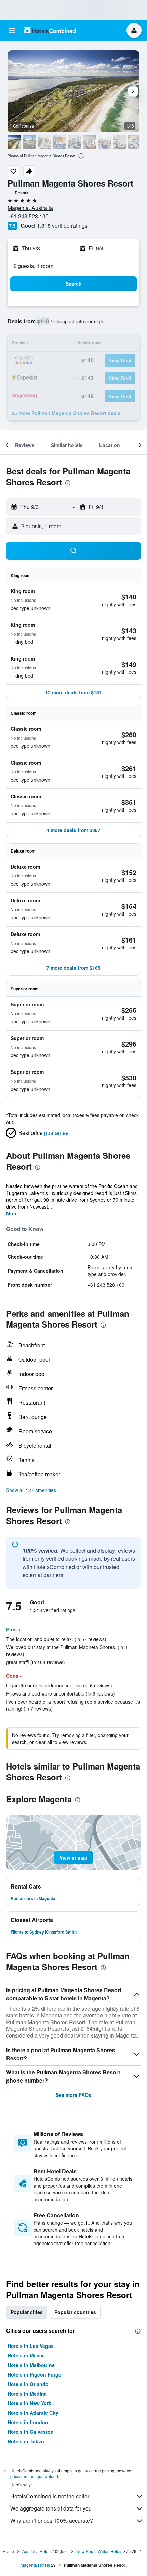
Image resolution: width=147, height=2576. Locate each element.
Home (8, 2551)
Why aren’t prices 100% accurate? (52, 2521)
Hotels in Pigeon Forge (34, 2374)
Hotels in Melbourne (31, 2365)
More (12, 1213)
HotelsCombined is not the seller (50, 2496)
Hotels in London (28, 2422)
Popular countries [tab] (75, 2312)
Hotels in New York (29, 2403)
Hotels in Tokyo (26, 2441)
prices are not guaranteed (34, 2476)
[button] (12, 30)
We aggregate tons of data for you (51, 2508)
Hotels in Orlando (28, 2384)
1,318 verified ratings (62, 226)
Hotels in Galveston (31, 2432)
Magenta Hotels (35, 2565)
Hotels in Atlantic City (33, 2413)
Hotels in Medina (27, 2394)
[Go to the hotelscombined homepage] (50, 30)
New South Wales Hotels (99, 2551)
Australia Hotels (37, 2551)
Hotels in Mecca (26, 2355)
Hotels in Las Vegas (31, 2346)
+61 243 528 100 (28, 216)
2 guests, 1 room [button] (33, 266)
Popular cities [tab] (27, 2312)
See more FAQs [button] (73, 2095)
